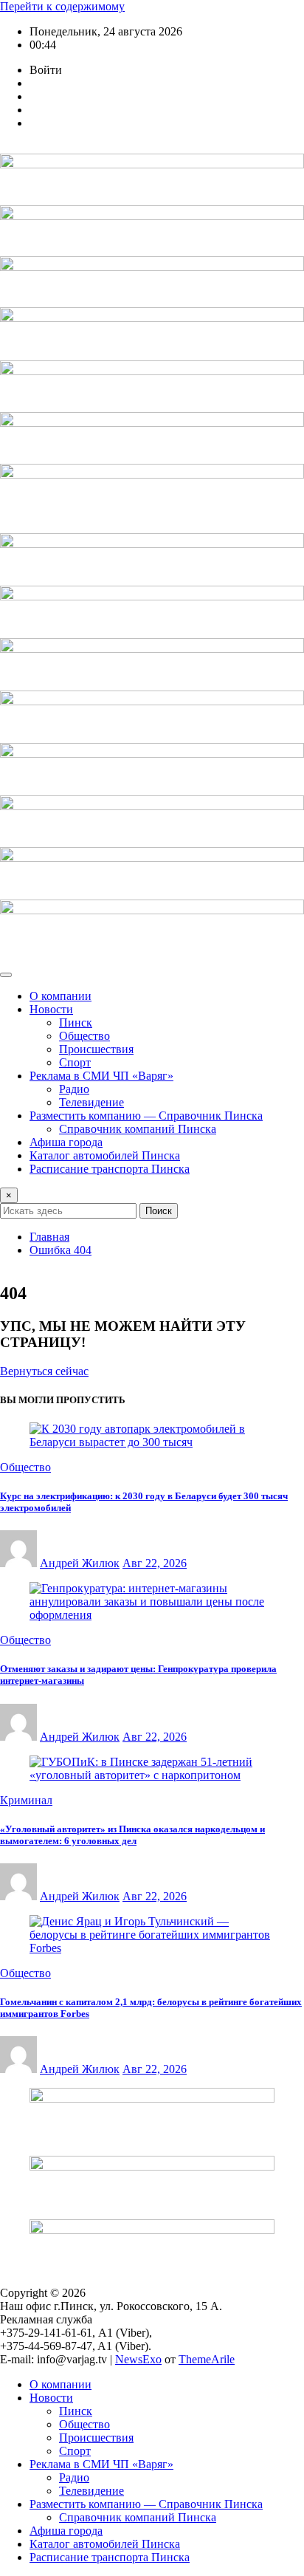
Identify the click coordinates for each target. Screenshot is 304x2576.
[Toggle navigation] (6, 975)
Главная (49, 1237)
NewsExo (138, 2359)
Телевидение (91, 1102)
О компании (61, 996)
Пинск (76, 1022)
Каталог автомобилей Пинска (105, 1155)
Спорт (75, 1062)
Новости (51, 1009)
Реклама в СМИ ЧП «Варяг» (101, 1076)
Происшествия (96, 1049)
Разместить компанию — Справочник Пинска (146, 1116)
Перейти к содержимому (62, 6)
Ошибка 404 (61, 1250)
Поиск (159, 1211)
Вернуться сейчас (44, 1371)
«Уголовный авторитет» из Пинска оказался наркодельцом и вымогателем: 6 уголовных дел (132, 1835)
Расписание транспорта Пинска (110, 1169)
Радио (74, 1089)
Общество (84, 1036)
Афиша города (66, 1142)
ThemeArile (207, 2359)
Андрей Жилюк (80, 1563)
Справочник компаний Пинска (138, 1129)
